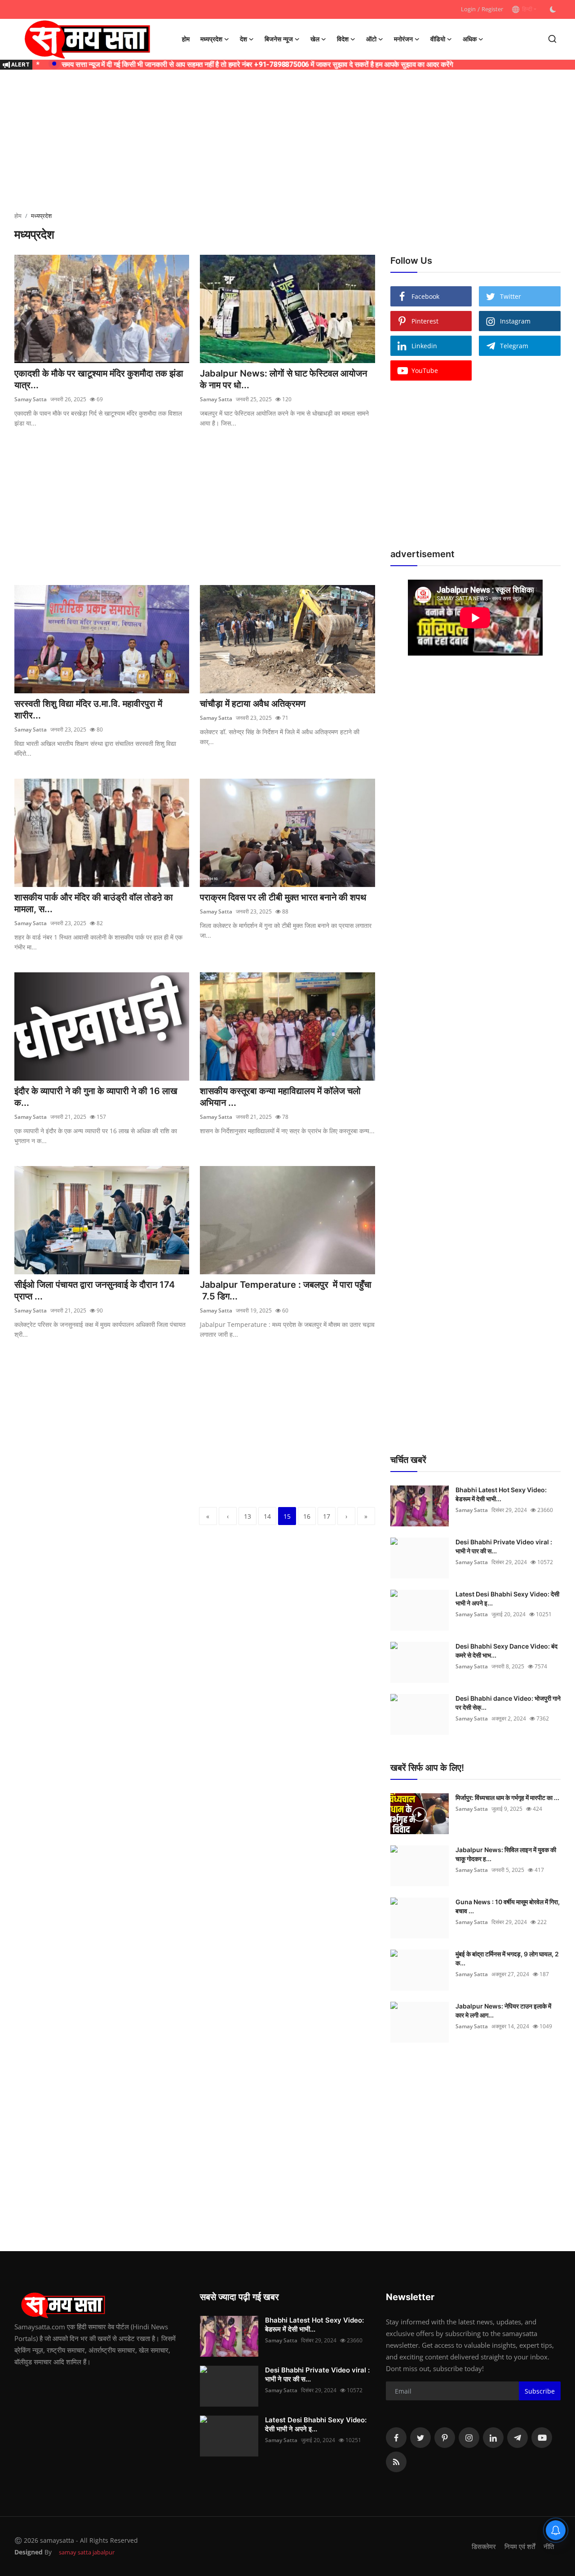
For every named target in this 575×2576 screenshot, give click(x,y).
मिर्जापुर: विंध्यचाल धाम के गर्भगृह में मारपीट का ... (507, 1798)
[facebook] (396, 2438)
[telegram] (517, 2438)
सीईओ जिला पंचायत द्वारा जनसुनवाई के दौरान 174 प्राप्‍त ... (95, 1290)
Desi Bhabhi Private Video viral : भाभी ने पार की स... (504, 1546)
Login (468, 9)
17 (327, 1516)
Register (492, 9)
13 (248, 1516)
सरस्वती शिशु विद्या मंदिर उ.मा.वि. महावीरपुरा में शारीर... (88, 709)
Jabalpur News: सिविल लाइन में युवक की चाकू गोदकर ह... (506, 1854)
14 (267, 1516)
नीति (549, 2546)
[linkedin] (493, 2438)
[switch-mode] (553, 9)
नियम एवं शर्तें (520, 2546)
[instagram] (469, 2438)
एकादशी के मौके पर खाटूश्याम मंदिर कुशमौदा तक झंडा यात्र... (99, 379)
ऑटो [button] (371, 39)
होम (186, 39)
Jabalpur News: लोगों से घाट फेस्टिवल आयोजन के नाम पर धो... (283, 379)
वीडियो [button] (438, 39)
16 (307, 1516)
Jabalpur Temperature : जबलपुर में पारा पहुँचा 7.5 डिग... (286, 1290)
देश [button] (243, 39)
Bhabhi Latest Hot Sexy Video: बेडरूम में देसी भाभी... (501, 1494)
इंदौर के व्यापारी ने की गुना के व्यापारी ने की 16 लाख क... (96, 1097)
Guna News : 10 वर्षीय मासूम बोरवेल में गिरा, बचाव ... (508, 1906)
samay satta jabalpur (87, 2552)
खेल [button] (315, 39)
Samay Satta (31, 399)
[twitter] (420, 2438)
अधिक (470, 39)
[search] (552, 39)
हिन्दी (526, 9)
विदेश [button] (343, 39)
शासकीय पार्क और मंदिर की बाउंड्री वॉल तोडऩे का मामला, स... (94, 903)
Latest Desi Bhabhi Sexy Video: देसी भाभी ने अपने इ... (507, 1598)
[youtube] (542, 2438)
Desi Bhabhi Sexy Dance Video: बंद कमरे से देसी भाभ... (506, 1651)
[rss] (396, 2462)
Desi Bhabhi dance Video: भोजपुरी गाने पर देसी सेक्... (508, 1703)
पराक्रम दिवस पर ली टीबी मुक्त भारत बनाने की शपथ (283, 897)
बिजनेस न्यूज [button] (279, 39)
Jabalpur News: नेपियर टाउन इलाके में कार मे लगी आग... (503, 2011)
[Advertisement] (287, 142)
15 (287, 1516)
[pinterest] (445, 2438)
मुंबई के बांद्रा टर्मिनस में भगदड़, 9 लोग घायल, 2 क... (507, 1958)
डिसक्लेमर (484, 2546)
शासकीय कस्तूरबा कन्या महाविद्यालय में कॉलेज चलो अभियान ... (280, 1097)
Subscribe (540, 2391)
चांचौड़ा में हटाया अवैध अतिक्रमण (253, 704)
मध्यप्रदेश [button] (211, 39)
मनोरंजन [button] (403, 39)
